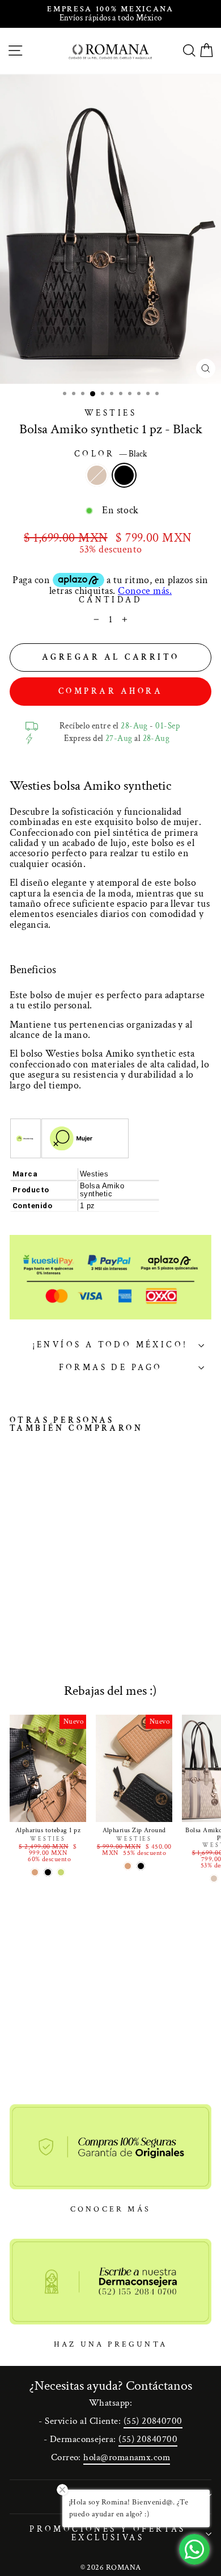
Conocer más (110, 2209)
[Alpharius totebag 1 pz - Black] (48, 1872)
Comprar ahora (111, 691)
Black (124, 475)
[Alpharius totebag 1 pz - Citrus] (61, 1872)
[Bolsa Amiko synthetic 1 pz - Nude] (16, 1590)
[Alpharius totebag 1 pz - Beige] (35, 1872)
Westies (110, 413)
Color (111, 455)
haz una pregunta (110, 2344)
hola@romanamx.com (127, 2457)
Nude (97, 475)
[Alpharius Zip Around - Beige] (128, 1866)
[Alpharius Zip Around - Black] (141, 1866)
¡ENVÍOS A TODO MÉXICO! (110, 1345)
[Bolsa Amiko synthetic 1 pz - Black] (29, 1590)
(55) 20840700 (153, 2421)
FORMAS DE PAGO (111, 1367)
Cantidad (110, 600)
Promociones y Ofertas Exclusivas (108, 2533)
